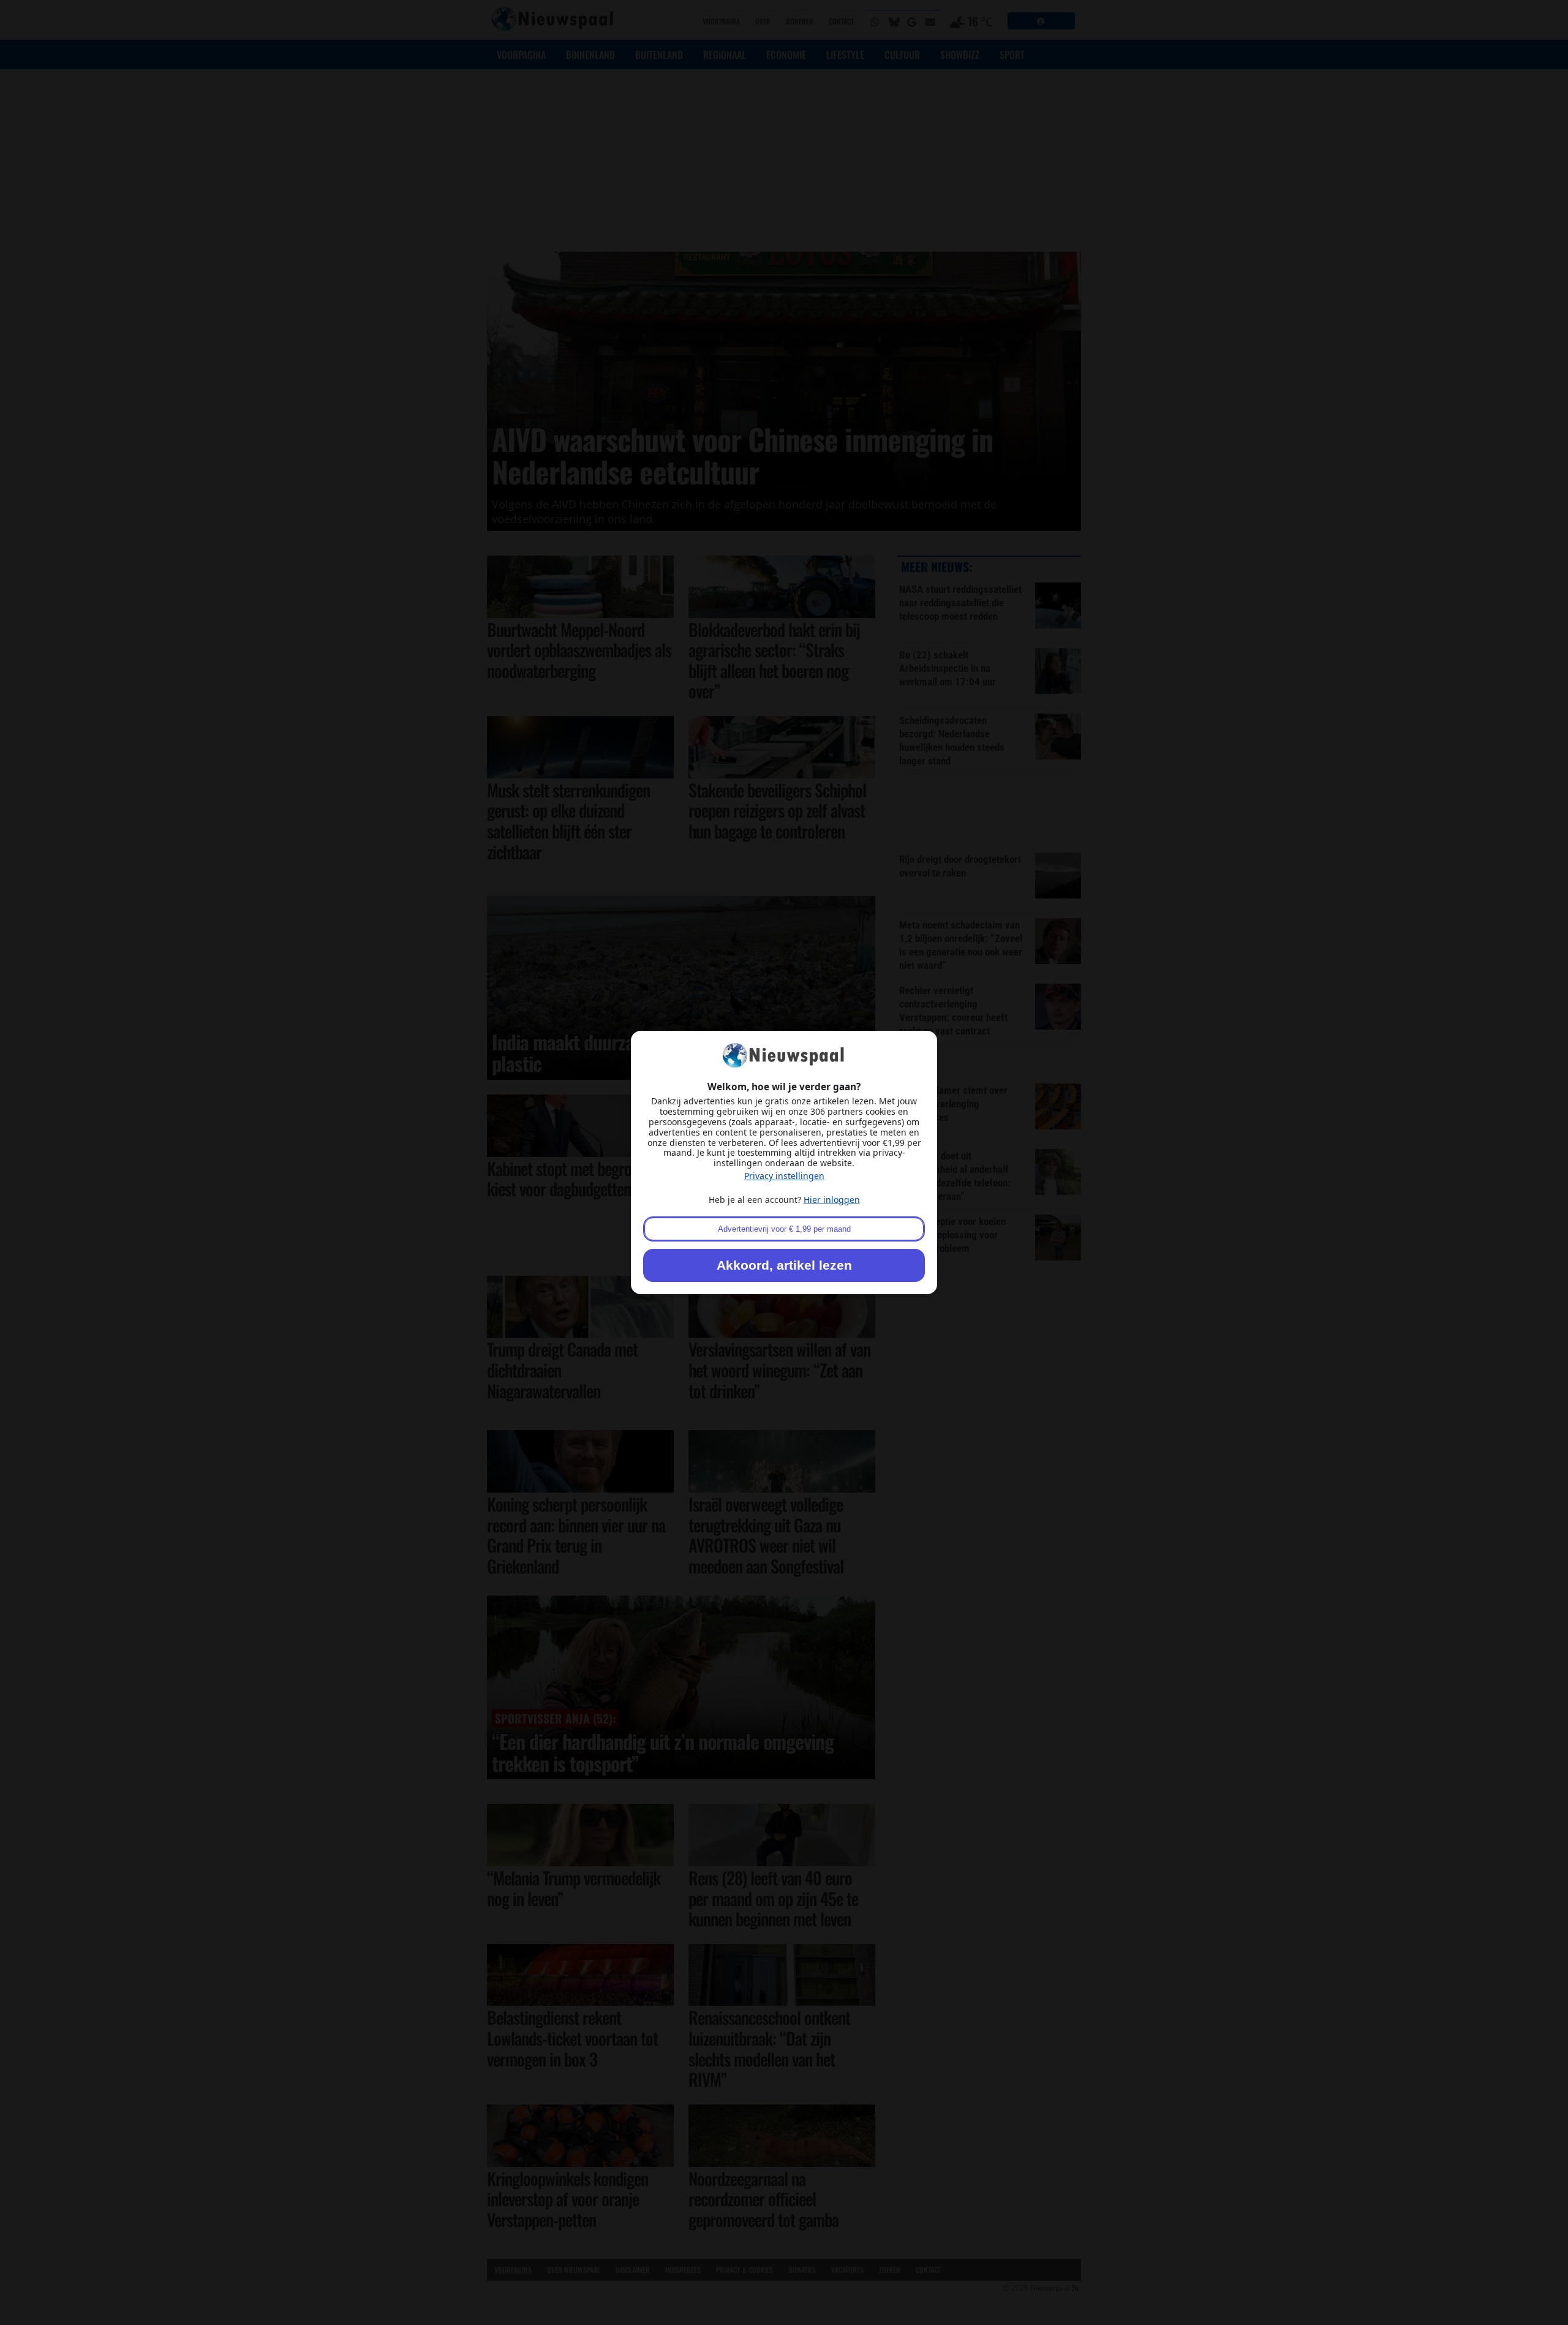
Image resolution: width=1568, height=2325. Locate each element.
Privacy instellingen (784, 1176)
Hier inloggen (832, 1200)
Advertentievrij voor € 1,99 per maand (784, 1229)
